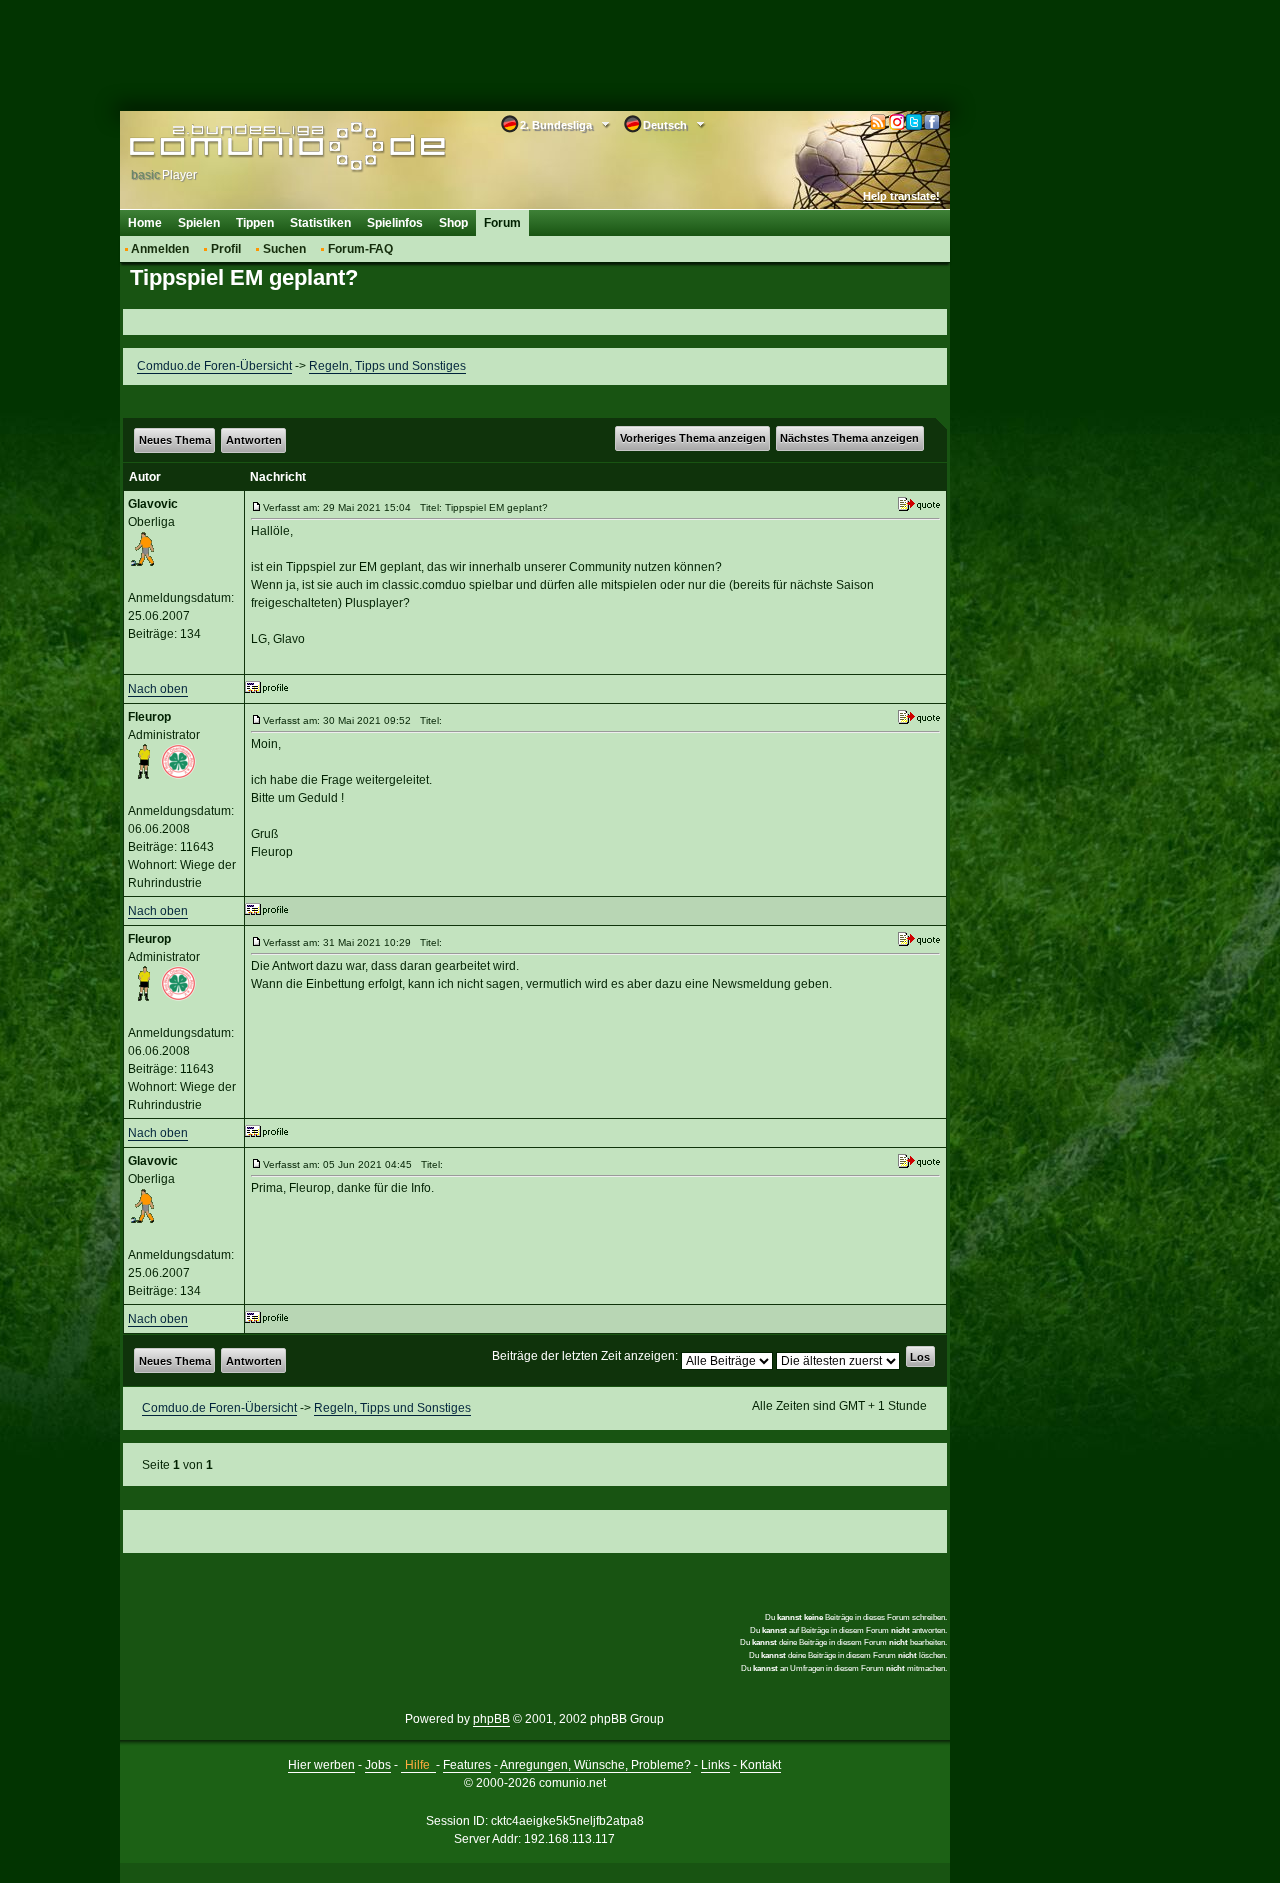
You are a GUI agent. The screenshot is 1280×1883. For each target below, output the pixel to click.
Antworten (254, 440)
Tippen (255, 223)
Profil (226, 249)
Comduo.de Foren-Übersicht (214, 366)
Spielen (199, 223)
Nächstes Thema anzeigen (849, 438)
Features (467, 1765)
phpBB (491, 1719)
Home (145, 223)
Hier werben (321, 1765)
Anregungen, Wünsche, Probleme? (595, 1765)
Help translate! (901, 196)
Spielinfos (395, 223)
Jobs (378, 1765)
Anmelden (160, 249)
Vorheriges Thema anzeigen (693, 438)
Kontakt (760, 1765)
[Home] (257, 147)
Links (715, 1765)
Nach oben (158, 689)
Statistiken (320, 223)
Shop (453, 223)
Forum (502, 223)
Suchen (284, 249)
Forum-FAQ (360, 249)
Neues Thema (175, 440)
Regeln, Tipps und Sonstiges (387, 366)
